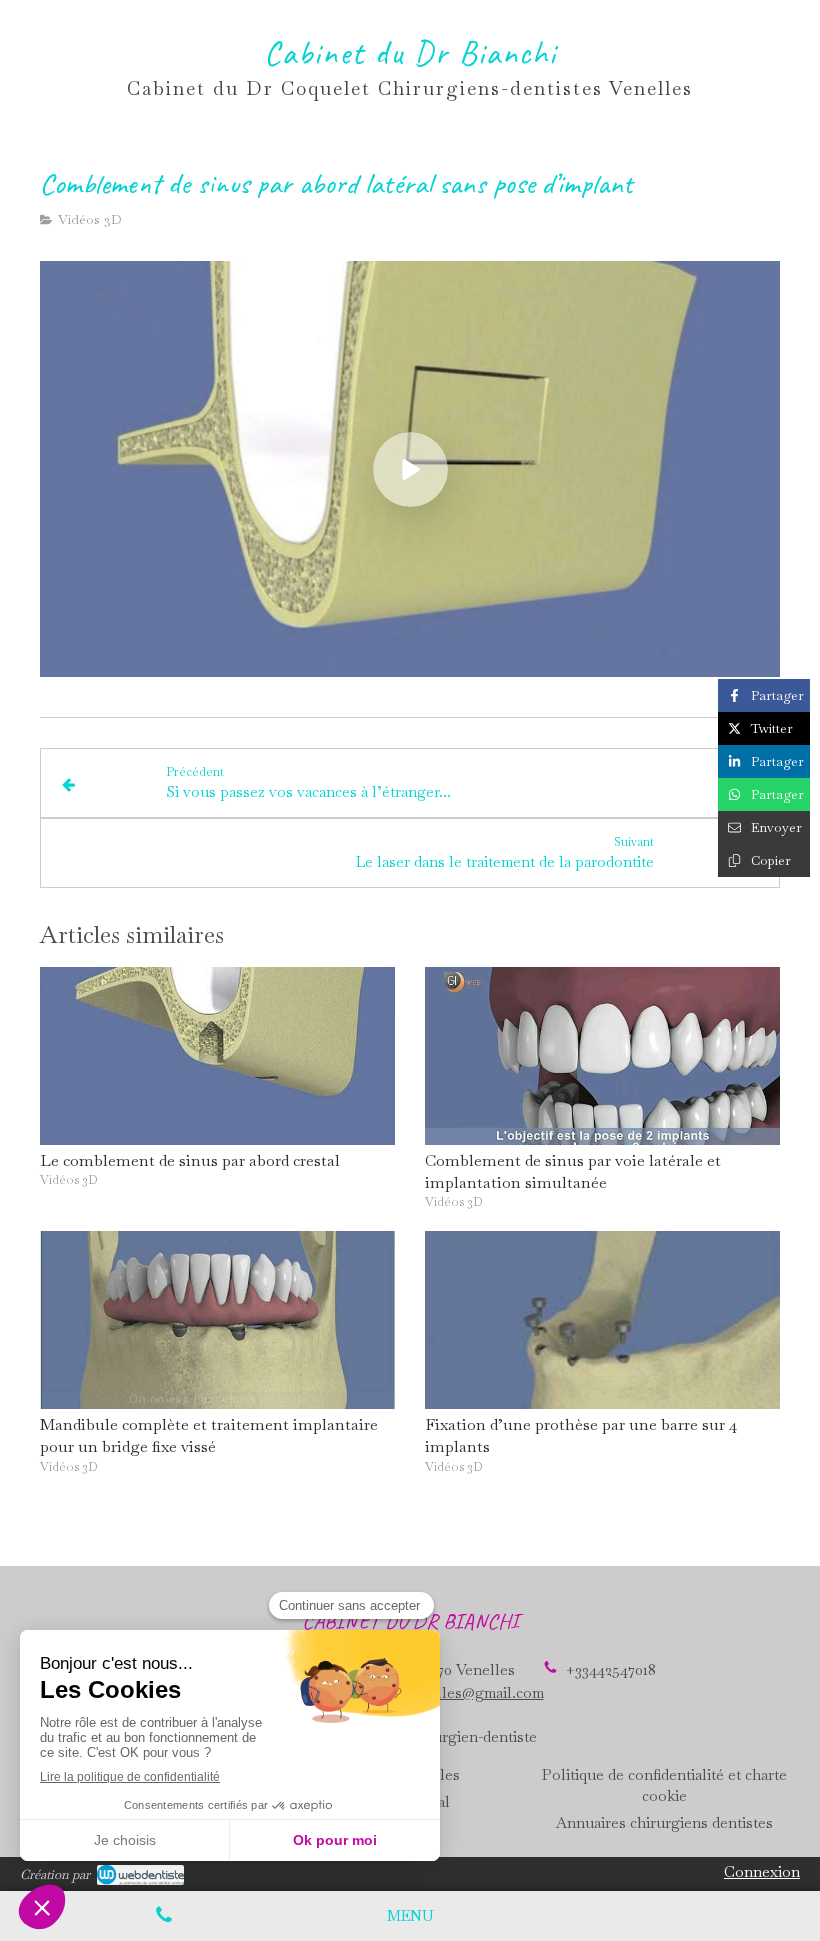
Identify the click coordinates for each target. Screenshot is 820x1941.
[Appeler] (164, 1916)
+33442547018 (611, 1669)
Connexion (762, 1871)
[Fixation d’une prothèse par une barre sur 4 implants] (602, 1320)
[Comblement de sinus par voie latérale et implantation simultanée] (602, 1056)
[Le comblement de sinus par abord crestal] (217, 1056)
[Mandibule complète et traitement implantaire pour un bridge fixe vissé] (217, 1320)
